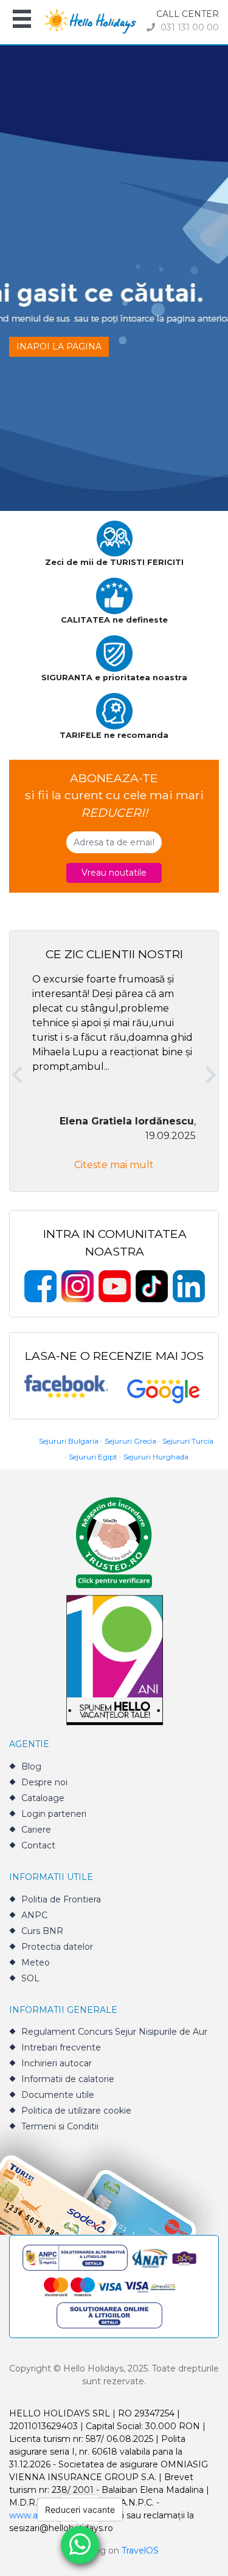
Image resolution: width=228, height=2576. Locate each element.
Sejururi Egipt (93, 1457)
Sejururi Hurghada (156, 1457)
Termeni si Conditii (60, 2126)
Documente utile (58, 2095)
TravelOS (140, 2551)
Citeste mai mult (114, 1165)
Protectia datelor (57, 1947)
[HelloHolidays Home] (91, 20)
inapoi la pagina (59, 347)
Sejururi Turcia (188, 1441)
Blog (31, 1766)
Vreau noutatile (114, 873)
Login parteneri (54, 1814)
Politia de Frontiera (61, 1899)
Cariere (36, 1830)
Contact (38, 1845)
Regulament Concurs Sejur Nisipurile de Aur (114, 2032)
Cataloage (43, 1798)
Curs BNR (42, 1931)
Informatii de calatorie (68, 2079)
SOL (30, 1978)
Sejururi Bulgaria (69, 1441)
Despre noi (44, 1782)
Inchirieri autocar (57, 2063)
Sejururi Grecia (130, 1441)
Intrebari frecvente (61, 2047)
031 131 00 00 (188, 27)
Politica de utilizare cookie (76, 2111)
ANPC (34, 1915)
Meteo (36, 1962)
